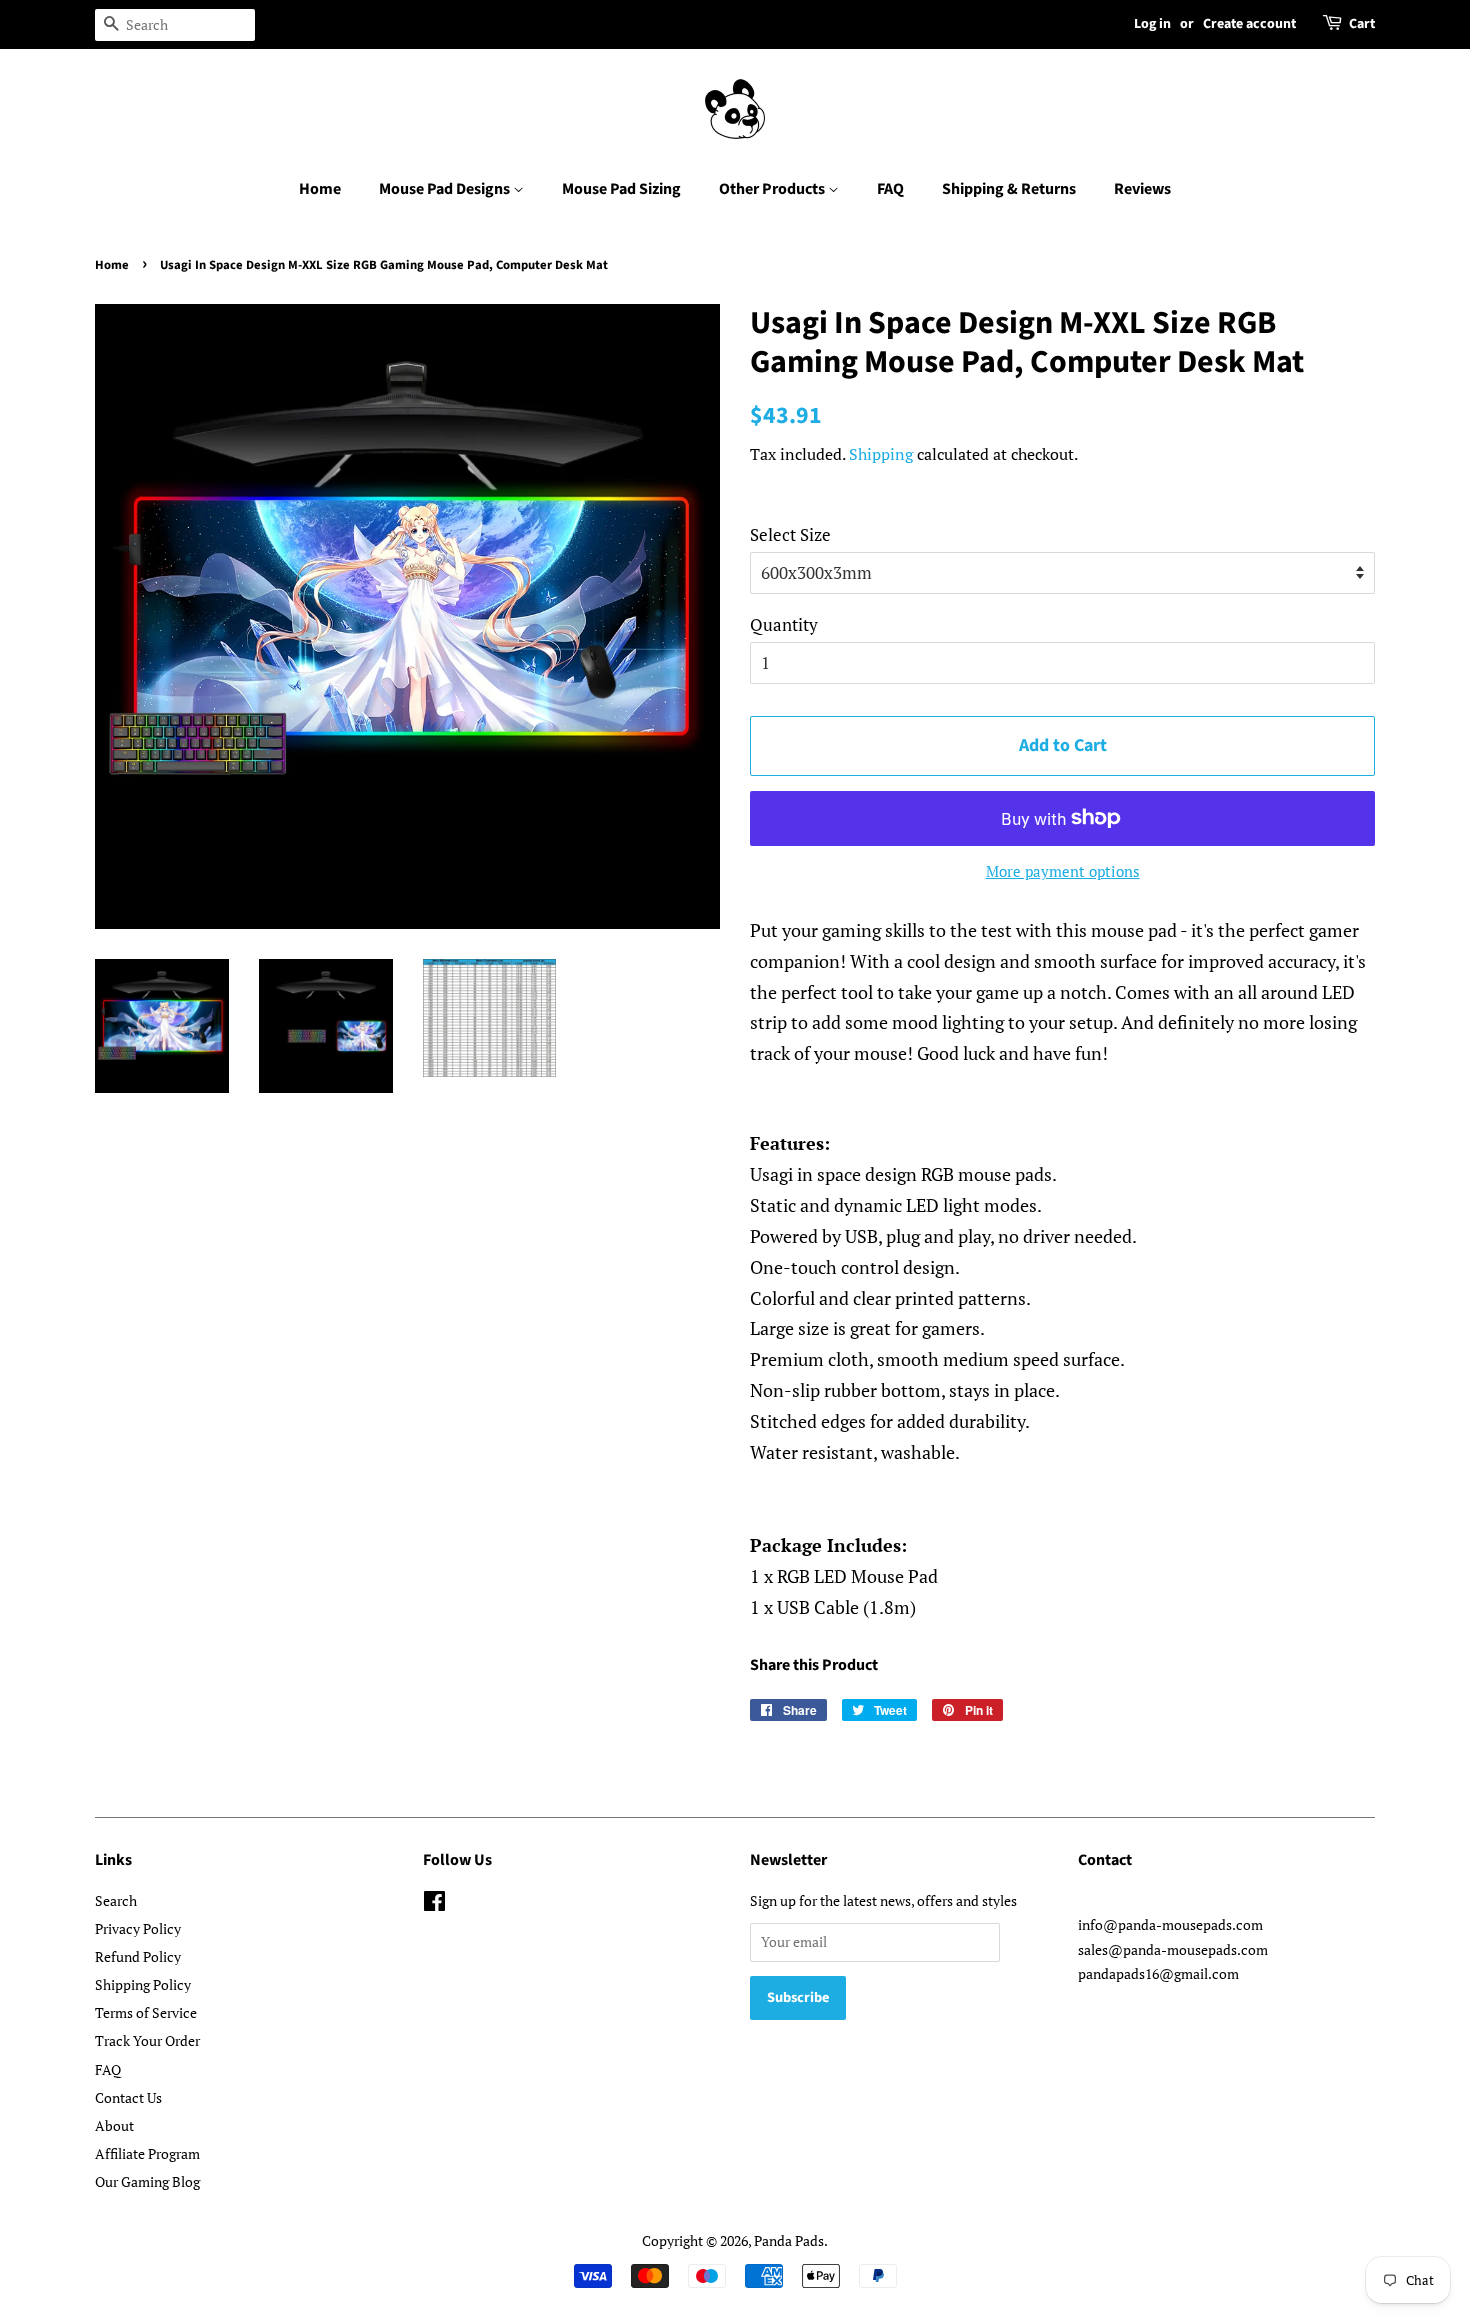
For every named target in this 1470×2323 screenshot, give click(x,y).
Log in (1152, 24)
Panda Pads (789, 2240)
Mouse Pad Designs (446, 189)
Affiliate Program (147, 2153)
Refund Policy (138, 1956)
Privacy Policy (138, 1928)
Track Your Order (147, 2040)
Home (320, 189)
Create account (1249, 24)
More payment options (1063, 871)
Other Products (773, 189)
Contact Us (128, 2097)
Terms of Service (146, 2012)
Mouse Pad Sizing (621, 189)
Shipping (881, 454)
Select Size (790, 534)
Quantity (784, 624)
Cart (1362, 24)
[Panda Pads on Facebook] (434, 1904)
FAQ (890, 189)
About (114, 2125)
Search (116, 1900)
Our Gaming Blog (147, 2181)
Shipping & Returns (1009, 189)
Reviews (1142, 189)
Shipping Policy (143, 1984)
